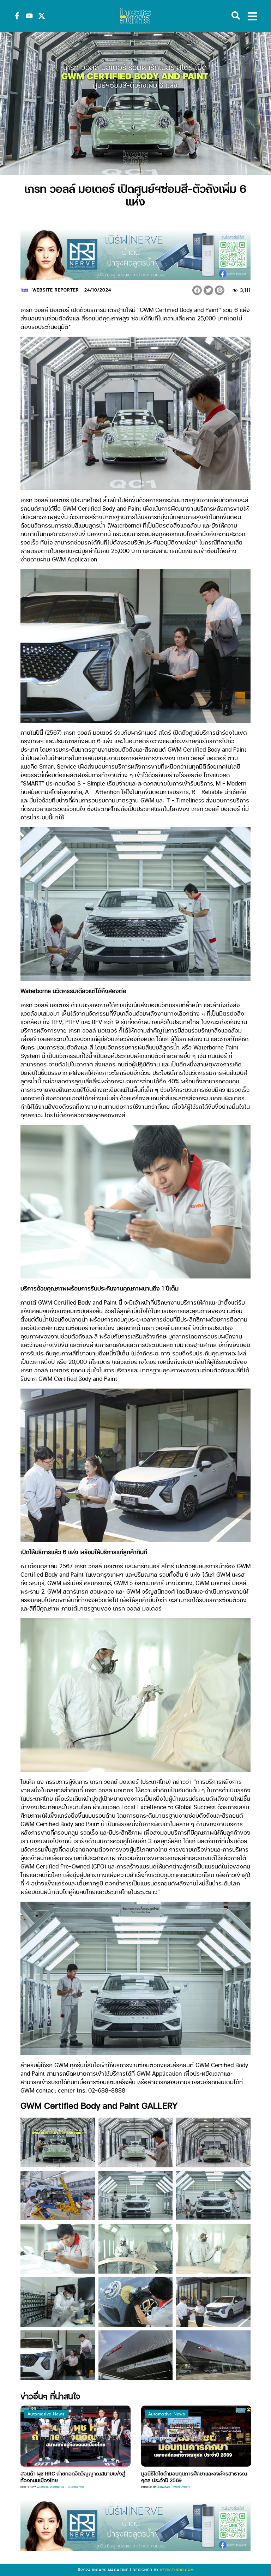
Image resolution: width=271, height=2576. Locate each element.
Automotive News (97, 2414)
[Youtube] (29, 16)
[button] (197, 290)
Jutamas (93, 2487)
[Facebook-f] (17, 16)
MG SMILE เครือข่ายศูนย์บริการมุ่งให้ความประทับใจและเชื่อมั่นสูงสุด (125, 2476)
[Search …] (236, 16)
